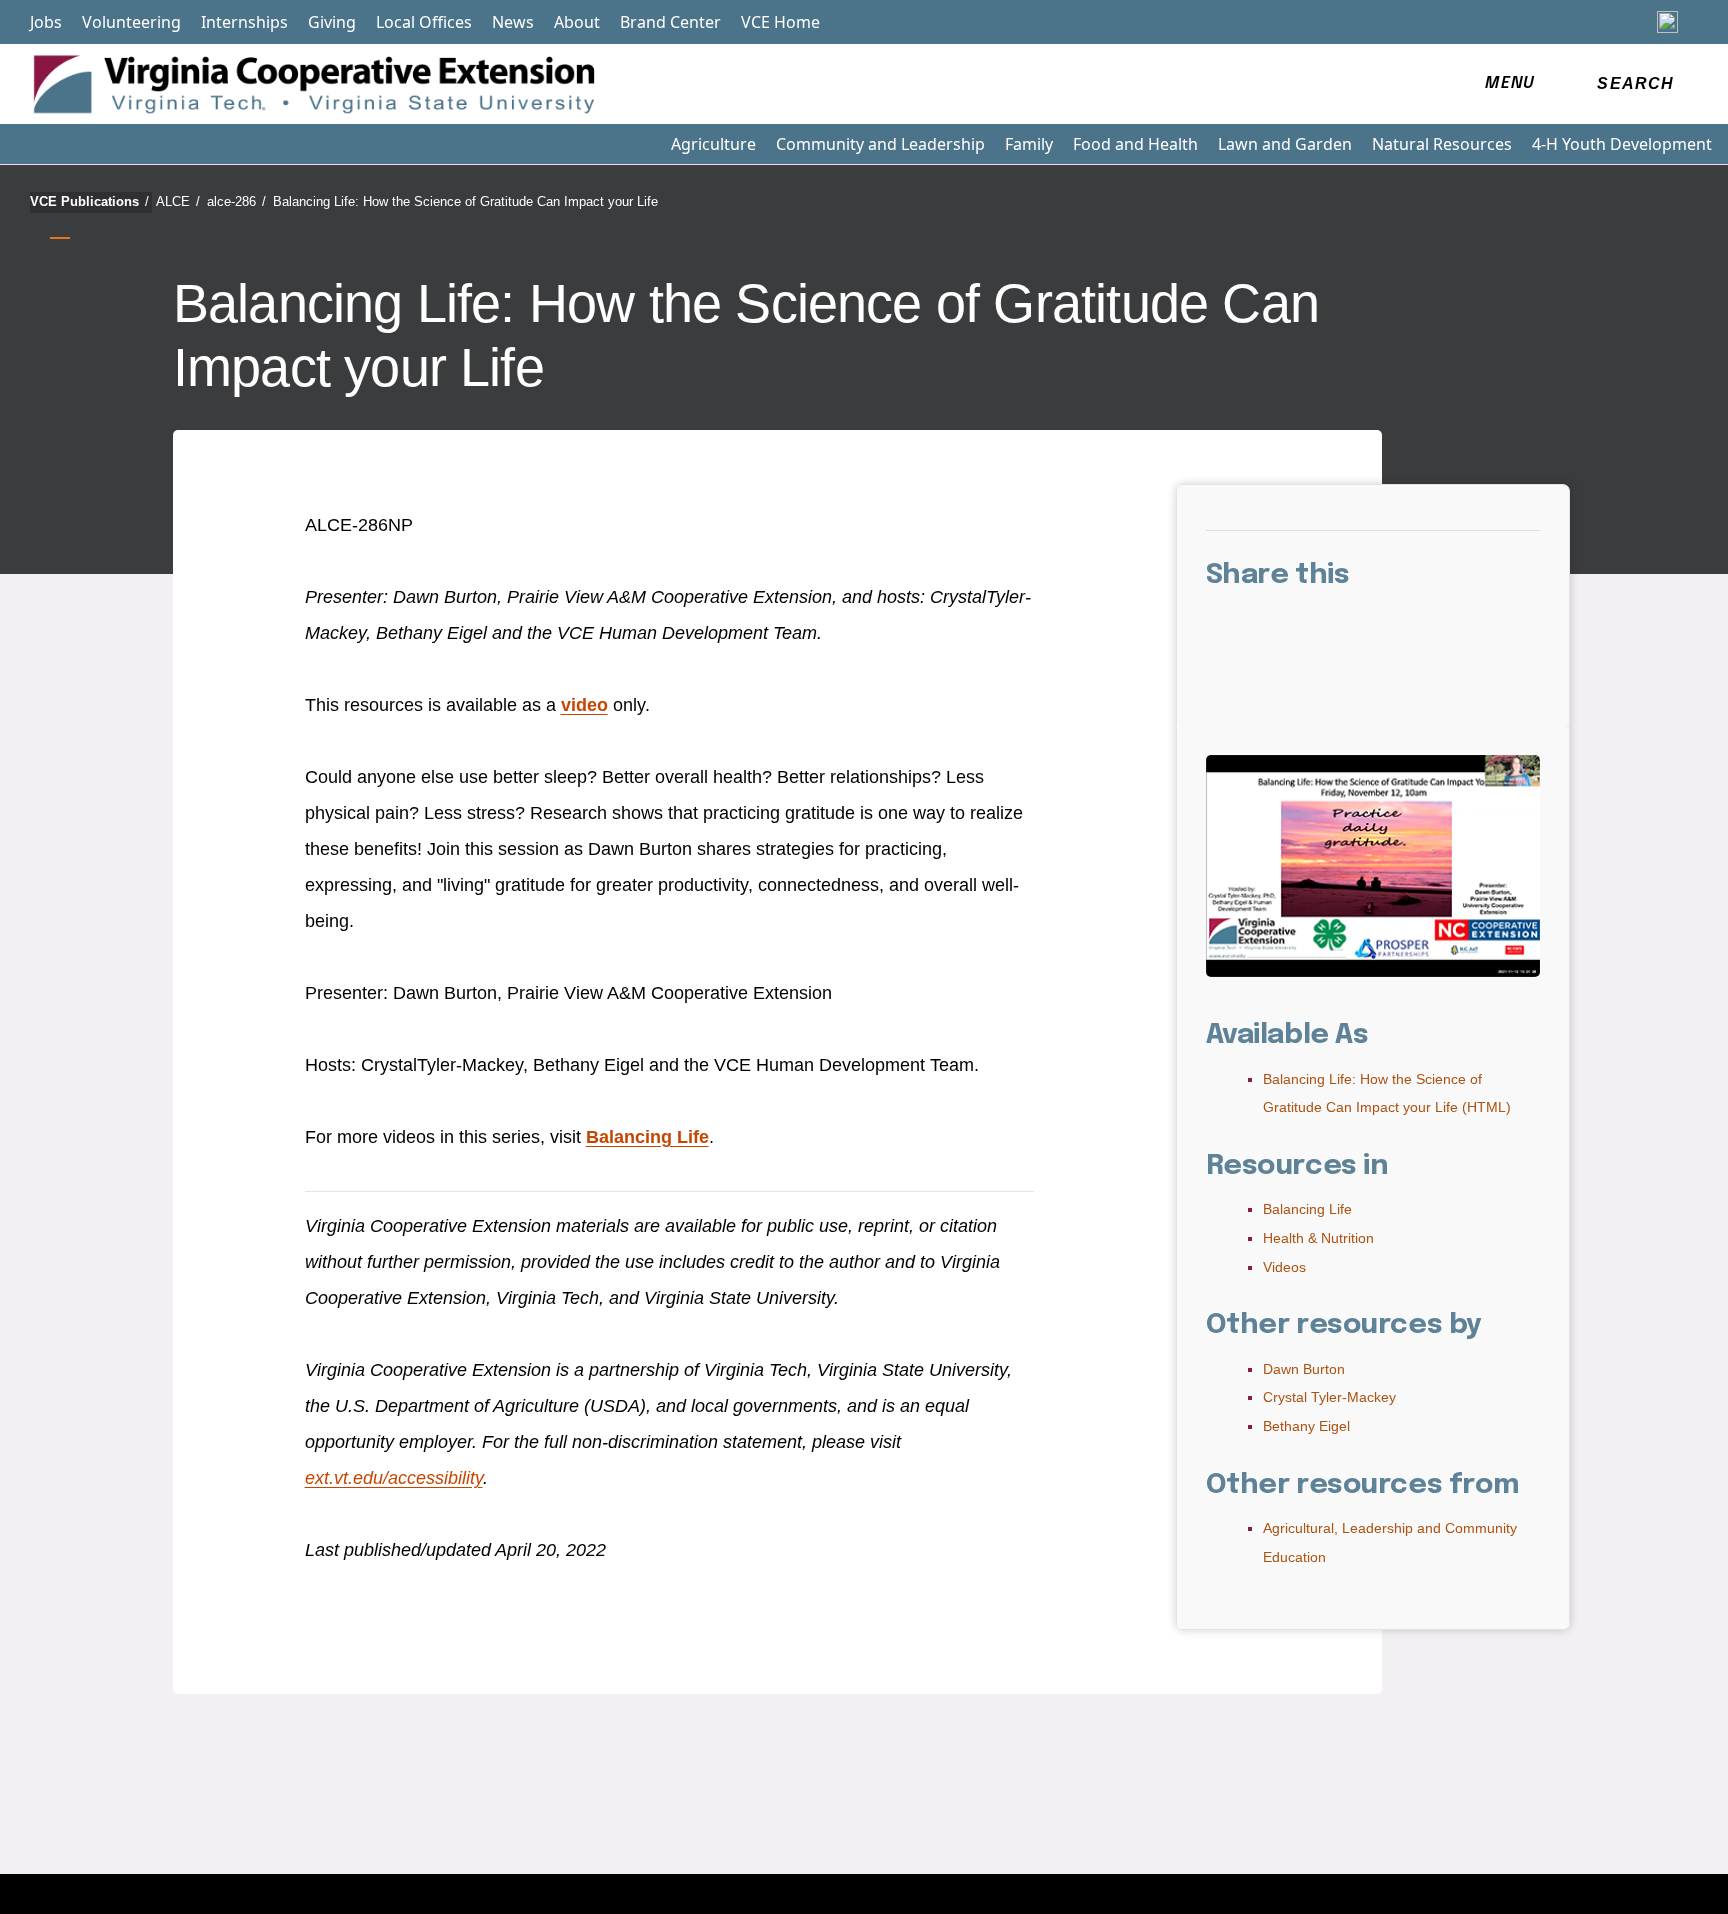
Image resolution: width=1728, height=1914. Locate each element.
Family (1029, 144)
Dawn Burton (1304, 1369)
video (584, 705)
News (513, 22)
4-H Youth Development (1622, 144)
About (577, 22)
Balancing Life (647, 1137)
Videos (1284, 1267)
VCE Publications (89, 201)
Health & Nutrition (1318, 1238)
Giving (332, 22)
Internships (244, 22)
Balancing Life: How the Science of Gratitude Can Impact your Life (465, 201)
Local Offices (424, 22)
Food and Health (1135, 144)
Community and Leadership (880, 144)
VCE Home (780, 22)
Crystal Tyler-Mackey (1329, 1397)
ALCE (178, 201)
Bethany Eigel (1306, 1426)
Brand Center (670, 22)
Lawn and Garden (1285, 144)
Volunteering (131, 22)
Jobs (46, 22)
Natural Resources (1442, 144)
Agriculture (713, 144)
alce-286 (236, 201)
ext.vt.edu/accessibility (394, 1478)
